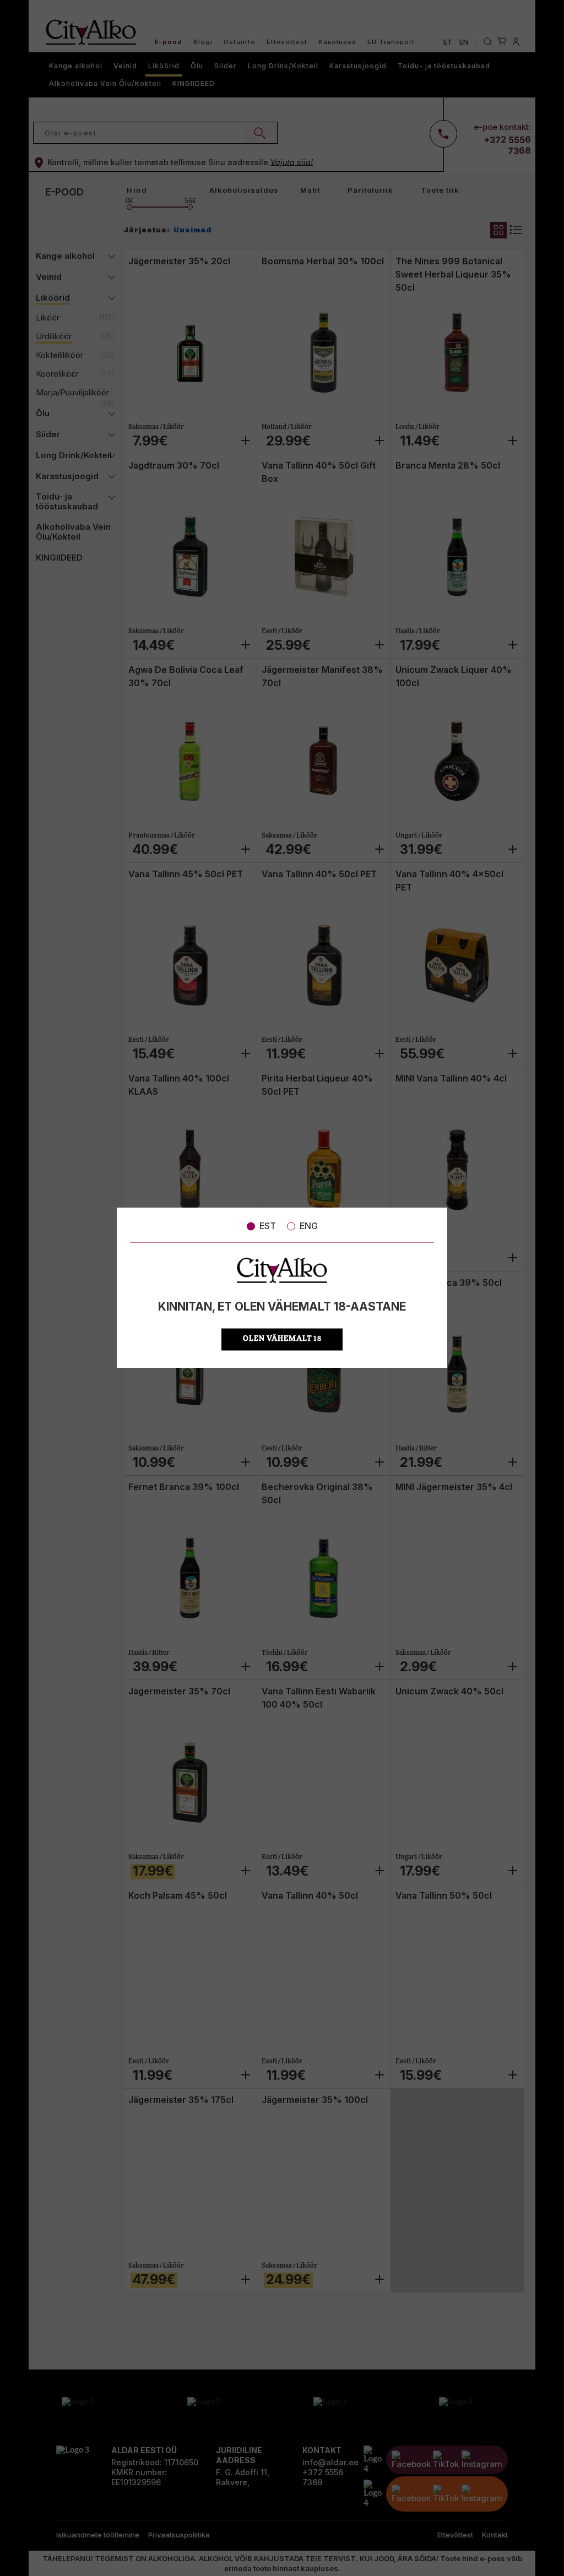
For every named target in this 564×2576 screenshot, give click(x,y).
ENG (309, 1226)
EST (268, 1226)
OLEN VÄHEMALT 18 (282, 1339)
